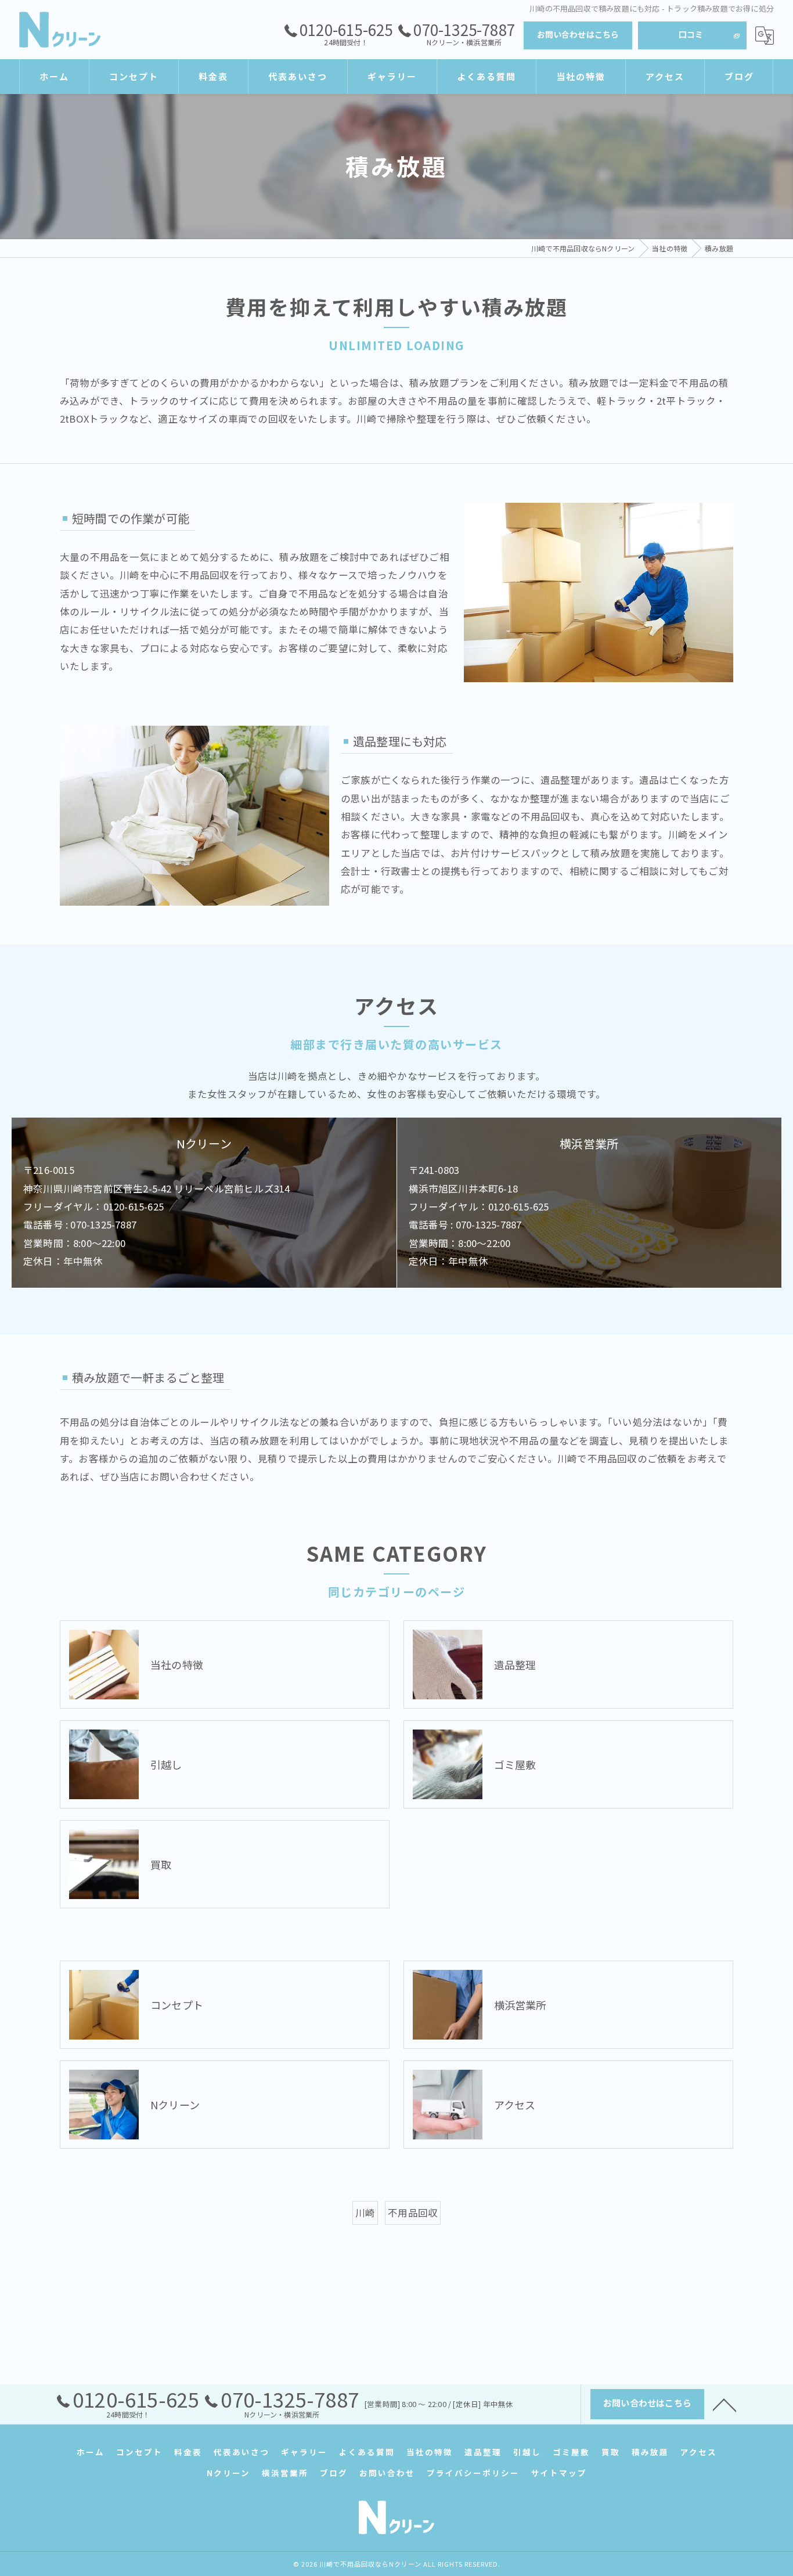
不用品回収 (413, 2213)
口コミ (691, 34)
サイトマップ (559, 2473)
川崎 (365, 2213)
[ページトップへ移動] (724, 2404)
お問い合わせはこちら (578, 34)
